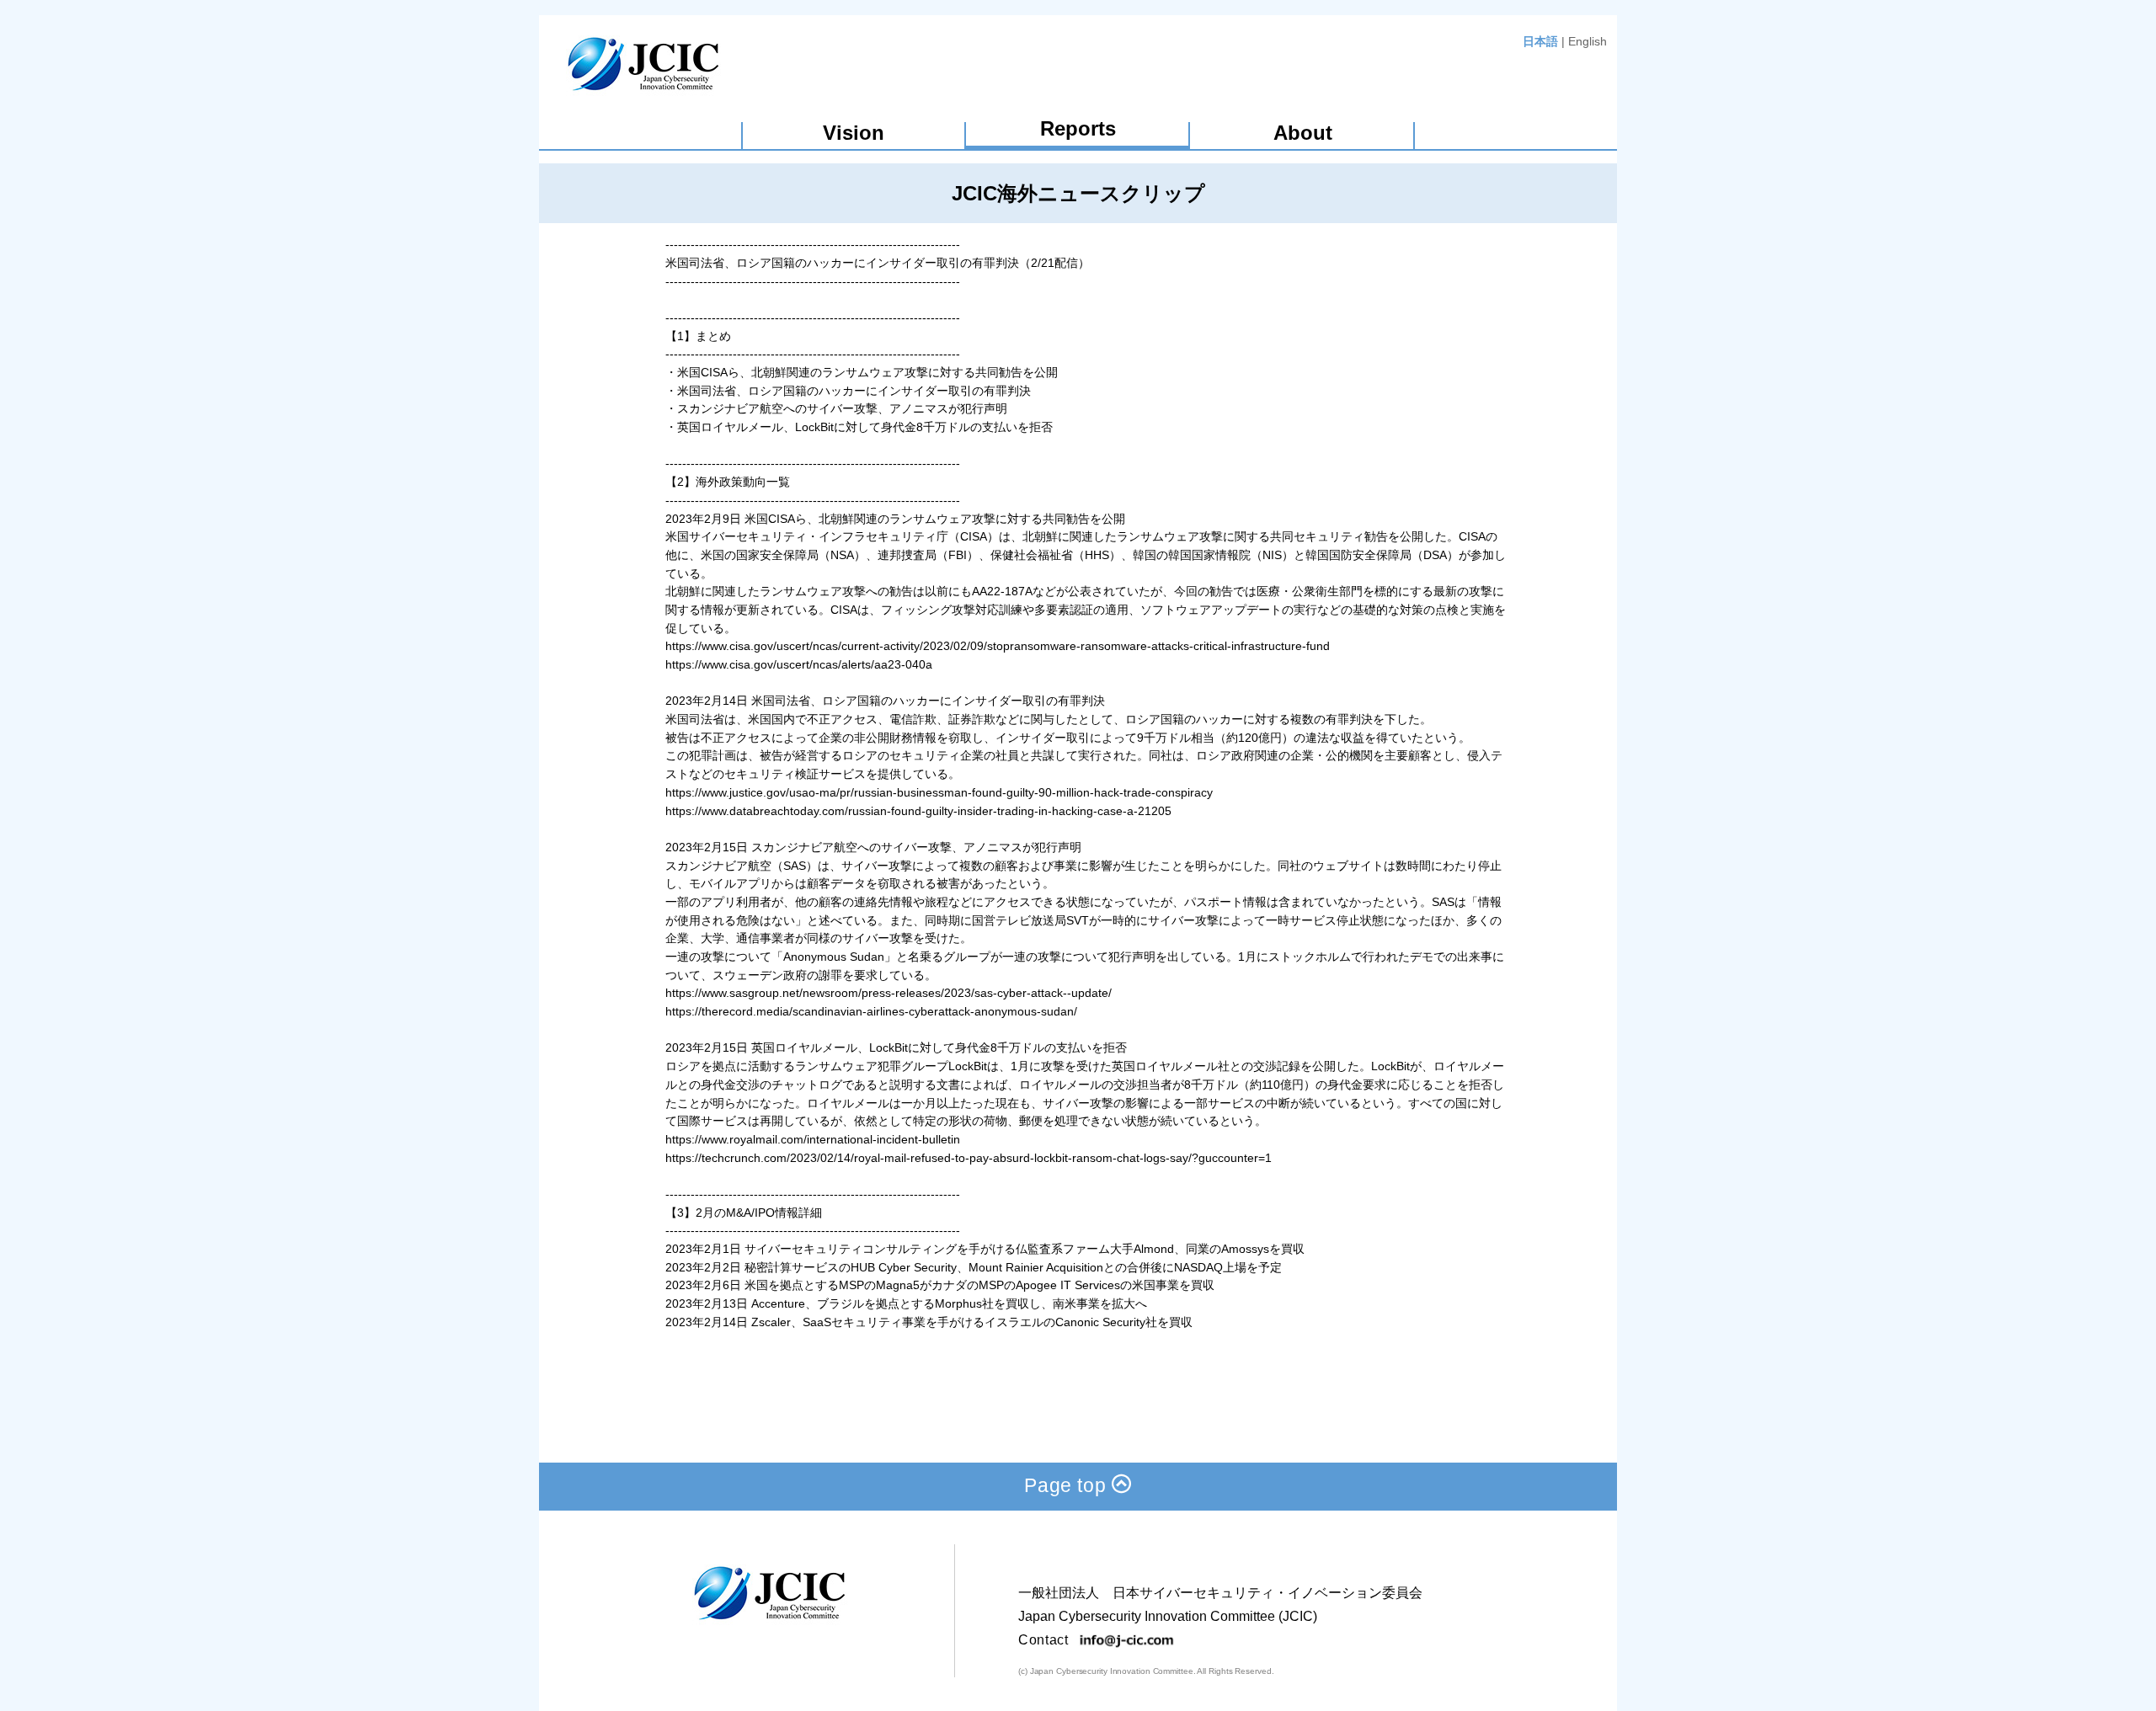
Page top (1068, 1485)
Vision (854, 133)
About (1303, 133)
